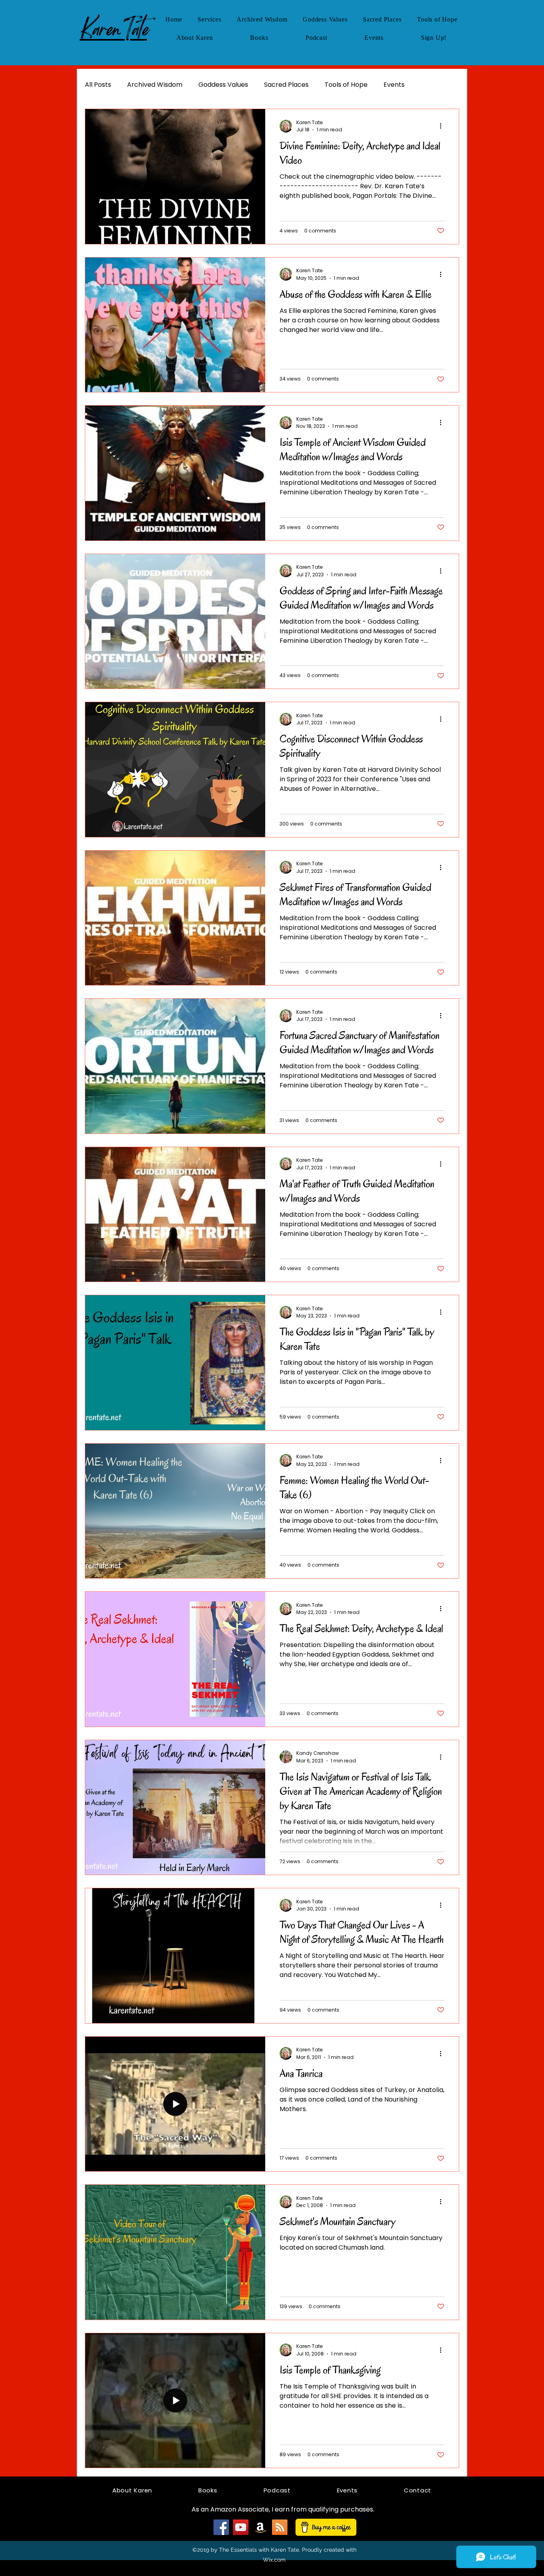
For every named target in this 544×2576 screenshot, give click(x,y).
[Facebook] (221, 2527)
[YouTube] (241, 2527)
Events (394, 85)
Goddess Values (223, 85)
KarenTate (113, 29)
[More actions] (443, 126)
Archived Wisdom (155, 85)
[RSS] (280, 2527)
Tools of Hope (346, 85)
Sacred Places (286, 85)
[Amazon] (260, 2527)
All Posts (98, 85)
